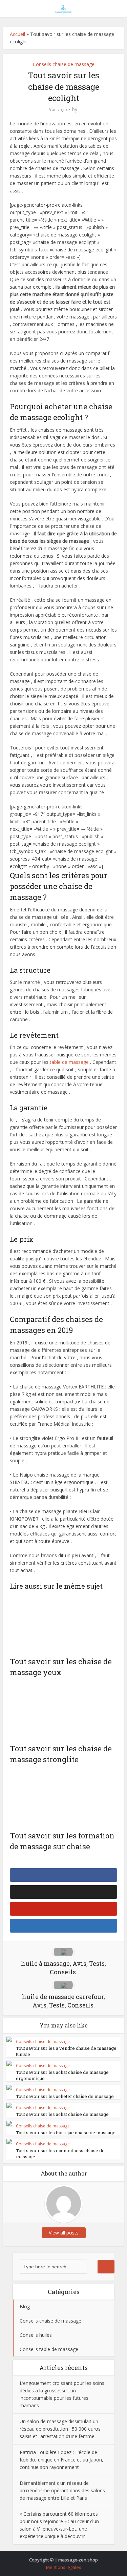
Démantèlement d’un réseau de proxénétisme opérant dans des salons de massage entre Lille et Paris (62, 2490)
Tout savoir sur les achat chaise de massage (62, 2114)
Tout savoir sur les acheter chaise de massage (65, 2096)
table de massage (69, 1062)
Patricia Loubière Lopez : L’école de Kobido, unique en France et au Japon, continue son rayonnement (61, 2460)
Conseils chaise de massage (64, 64)
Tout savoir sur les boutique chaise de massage (66, 2132)
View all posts (64, 2233)
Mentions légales (64, 2567)
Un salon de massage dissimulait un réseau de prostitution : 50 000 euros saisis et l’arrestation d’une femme (60, 2429)
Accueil (17, 34)
